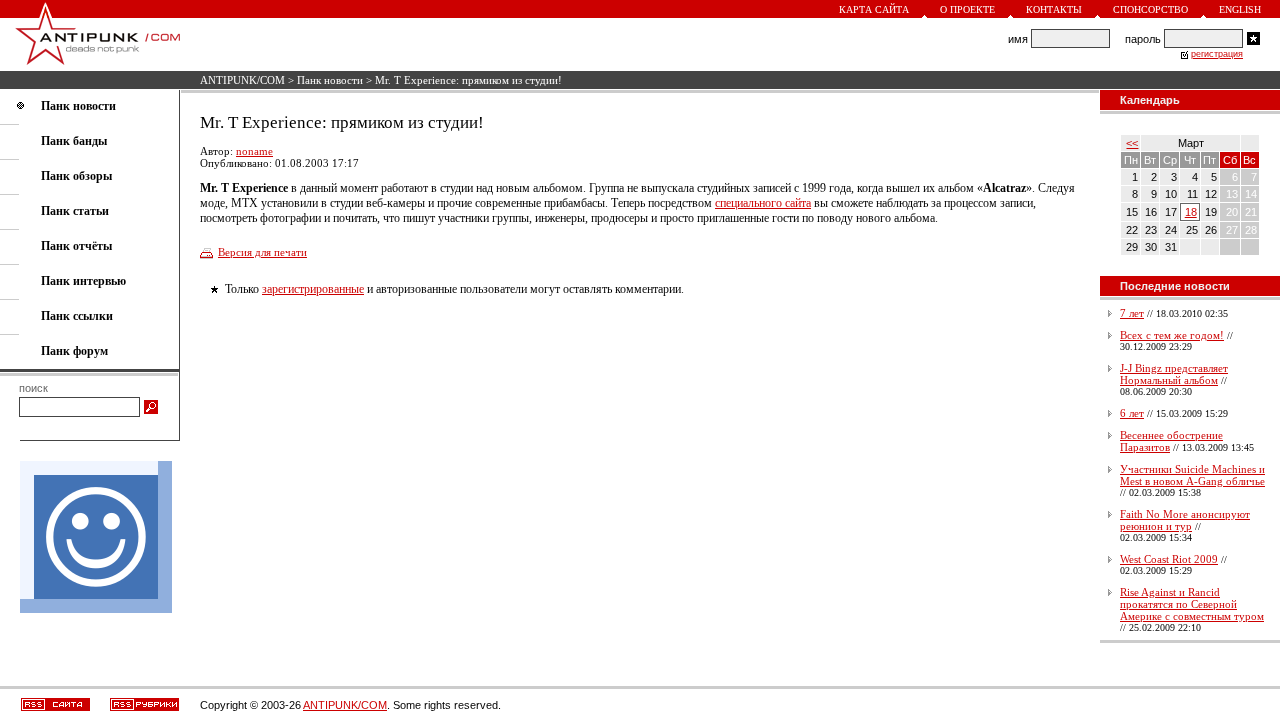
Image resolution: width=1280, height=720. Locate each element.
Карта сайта (874, 9)
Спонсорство (1150, 9)
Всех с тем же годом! (1172, 335)
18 (1191, 212)
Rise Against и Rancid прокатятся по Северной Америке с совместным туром (1192, 604)
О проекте (967, 9)
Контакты (1054, 9)
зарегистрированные (313, 289)
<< (1132, 143)
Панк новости (330, 80)
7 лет (1132, 313)
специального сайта (763, 203)
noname (254, 151)
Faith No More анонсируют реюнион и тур (1185, 520)
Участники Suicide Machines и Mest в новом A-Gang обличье (1192, 475)
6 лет (1132, 413)
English (1240, 9)
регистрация (1217, 54)
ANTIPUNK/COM (242, 80)
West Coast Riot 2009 (1169, 559)
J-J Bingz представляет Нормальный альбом (1174, 374)
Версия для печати (262, 252)
